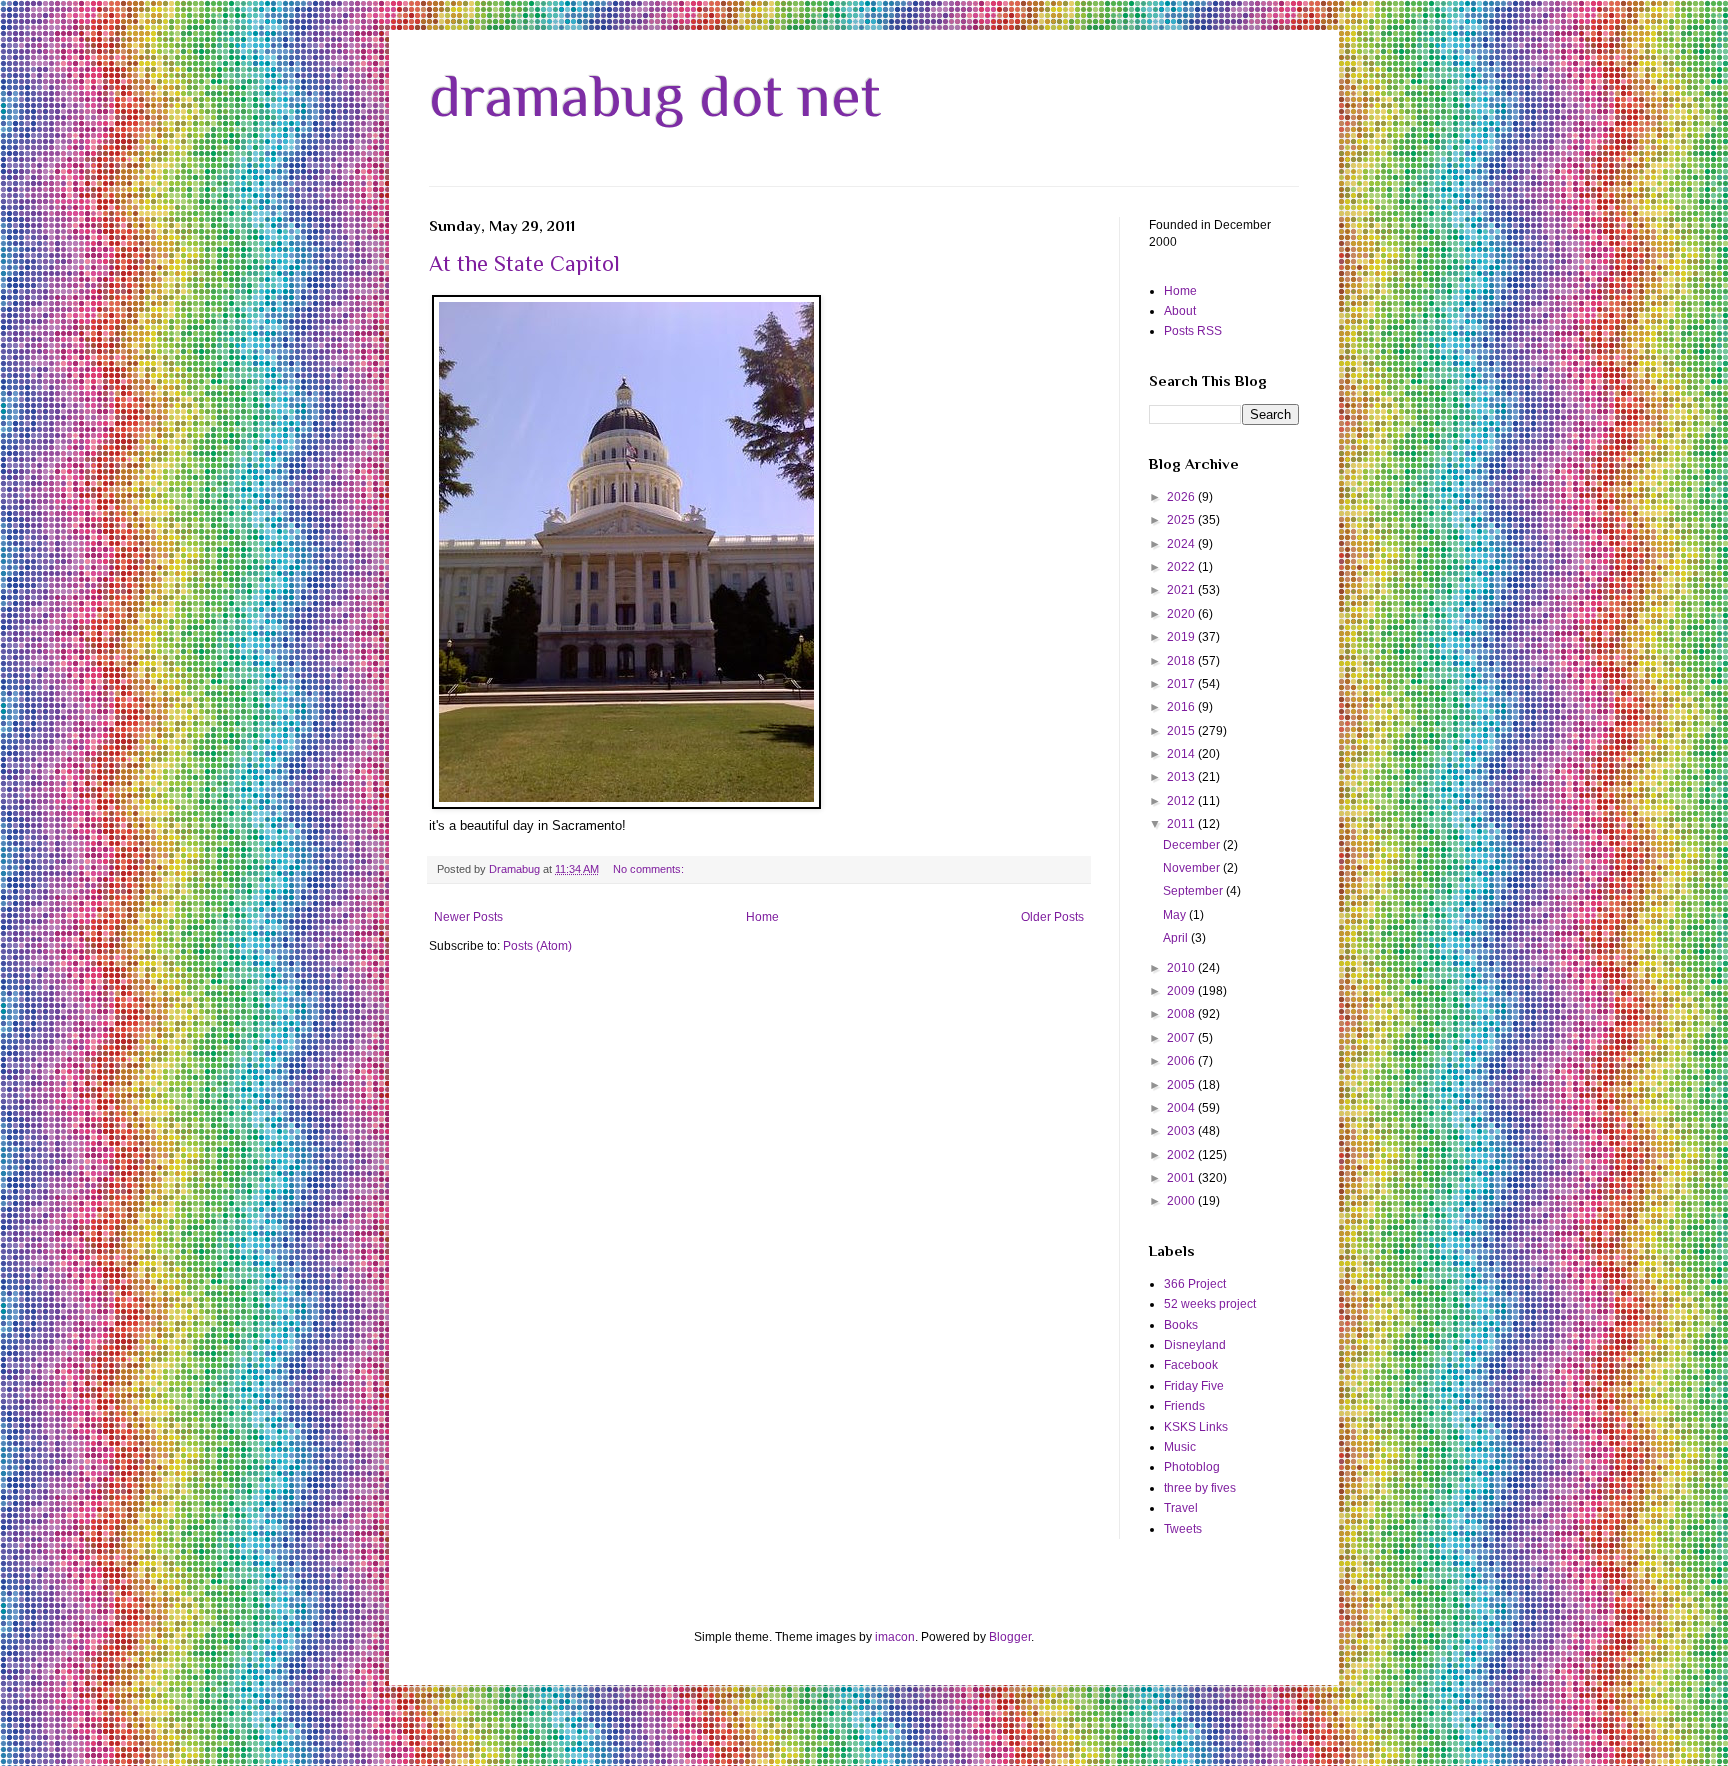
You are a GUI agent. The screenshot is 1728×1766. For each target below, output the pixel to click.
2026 (1182, 497)
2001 (1182, 1178)
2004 (1182, 1108)
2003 (1182, 1131)
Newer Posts (468, 917)
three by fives (1200, 1488)
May (1176, 915)
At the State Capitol (524, 263)
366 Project (1195, 1284)
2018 (1182, 661)
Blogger (1010, 1637)
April (1177, 938)
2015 (1182, 731)
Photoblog (1192, 1467)
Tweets (1183, 1529)
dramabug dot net (655, 95)
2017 (1182, 684)
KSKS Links (1196, 1427)
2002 (1182, 1155)
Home (762, 917)
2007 (1182, 1038)
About (1180, 311)
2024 (1182, 544)
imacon (895, 1637)
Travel (1181, 1508)
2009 (1182, 991)
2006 (1182, 1061)
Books (1181, 1325)
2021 (1182, 590)
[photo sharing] (626, 804)
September (1194, 891)
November (1193, 868)
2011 (1182, 824)
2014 (1182, 754)
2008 (1182, 1014)
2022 (1182, 567)
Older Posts (1052, 917)
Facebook (1191, 1365)
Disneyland (1195, 1345)
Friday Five (1194, 1386)
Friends (1184, 1406)
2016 (1182, 707)
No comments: (650, 869)
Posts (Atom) (537, 946)
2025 (1182, 520)
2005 (1182, 1085)
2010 (1182, 968)
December (1193, 845)
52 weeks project (1210, 1304)
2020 (1182, 614)
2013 (1182, 777)
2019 (1182, 637)
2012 (1182, 801)
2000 (1182, 1201)
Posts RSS (1193, 331)
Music (1180, 1447)
